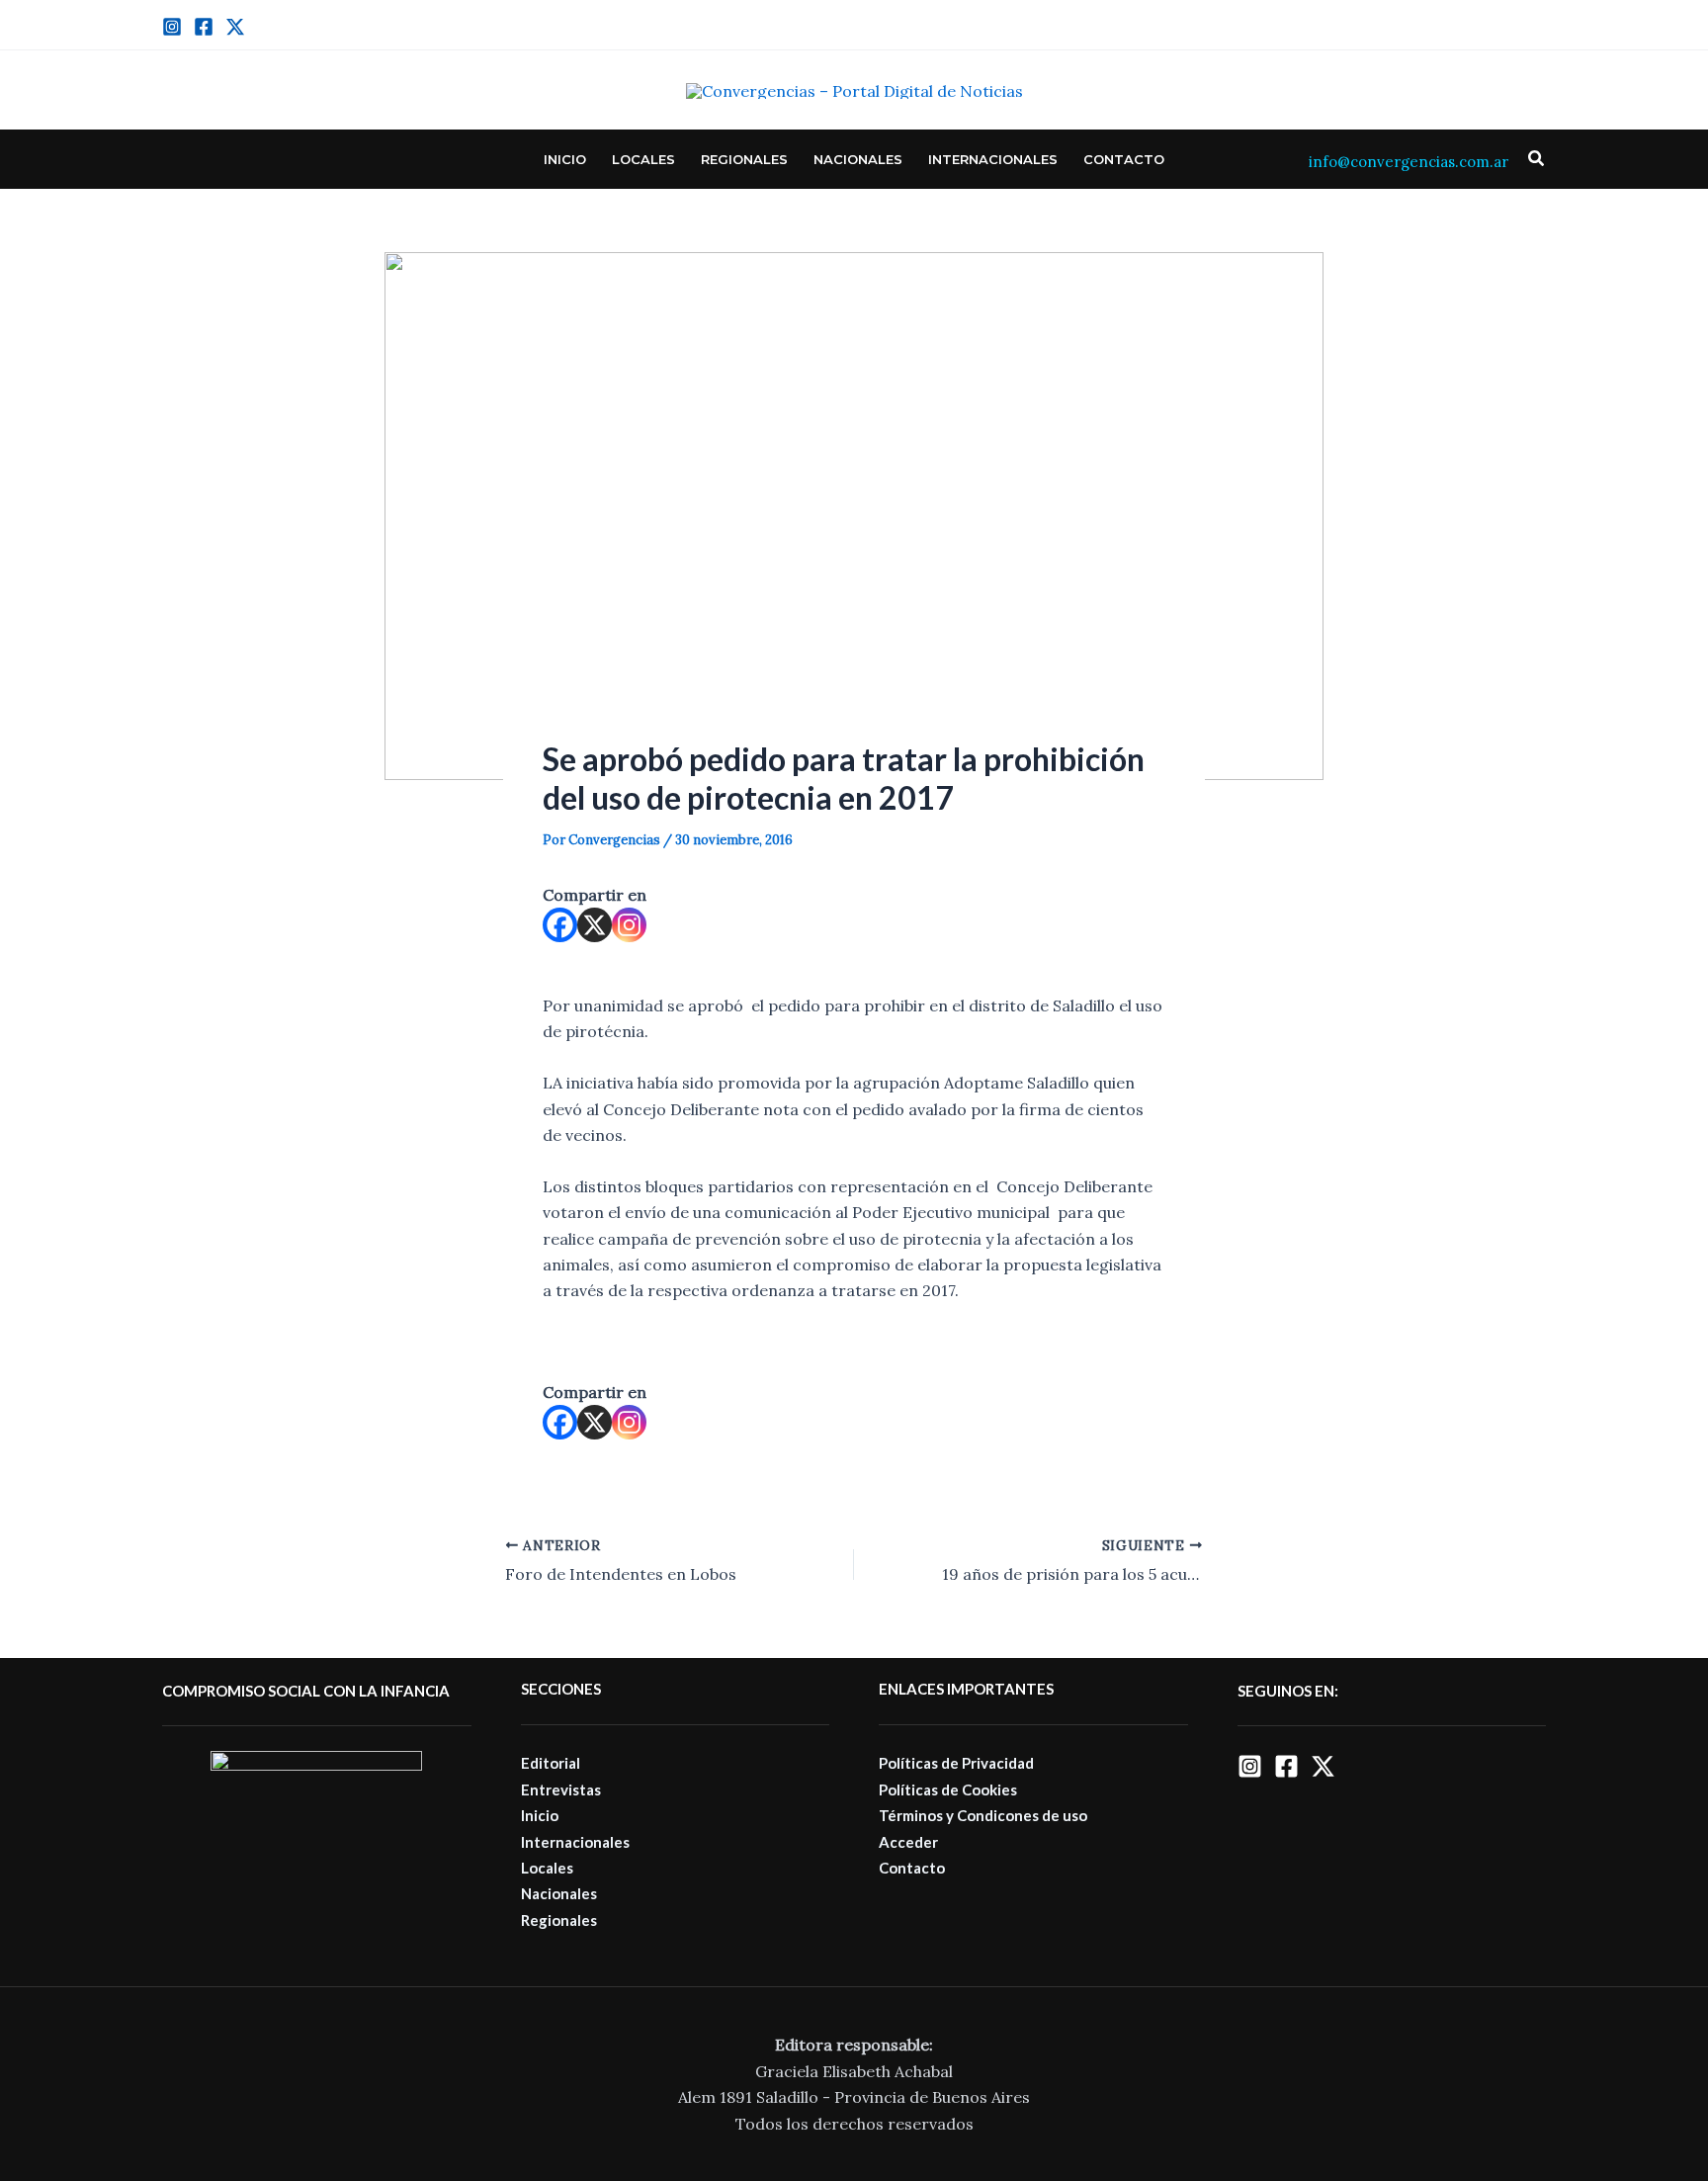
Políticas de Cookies (948, 1789)
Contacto (1124, 159)
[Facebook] (204, 27)
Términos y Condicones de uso (983, 1815)
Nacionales (858, 159)
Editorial (551, 1763)
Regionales (744, 159)
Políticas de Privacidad (956, 1763)
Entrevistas (561, 1789)
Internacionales (993, 159)
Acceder (908, 1842)
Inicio (565, 159)
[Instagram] (172, 27)
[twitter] (235, 27)
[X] (595, 925)
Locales (643, 159)
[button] (1537, 159)
